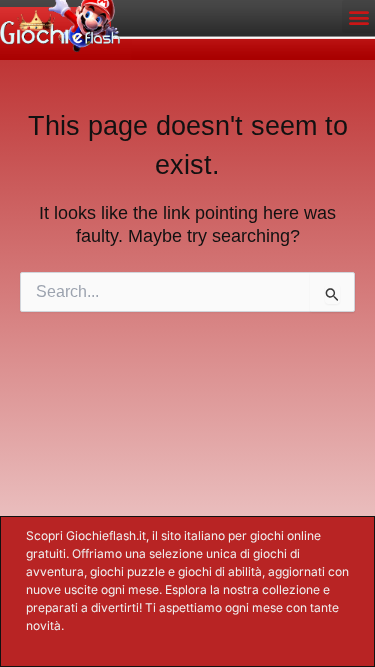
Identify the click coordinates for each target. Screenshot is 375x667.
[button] (358, 16)
